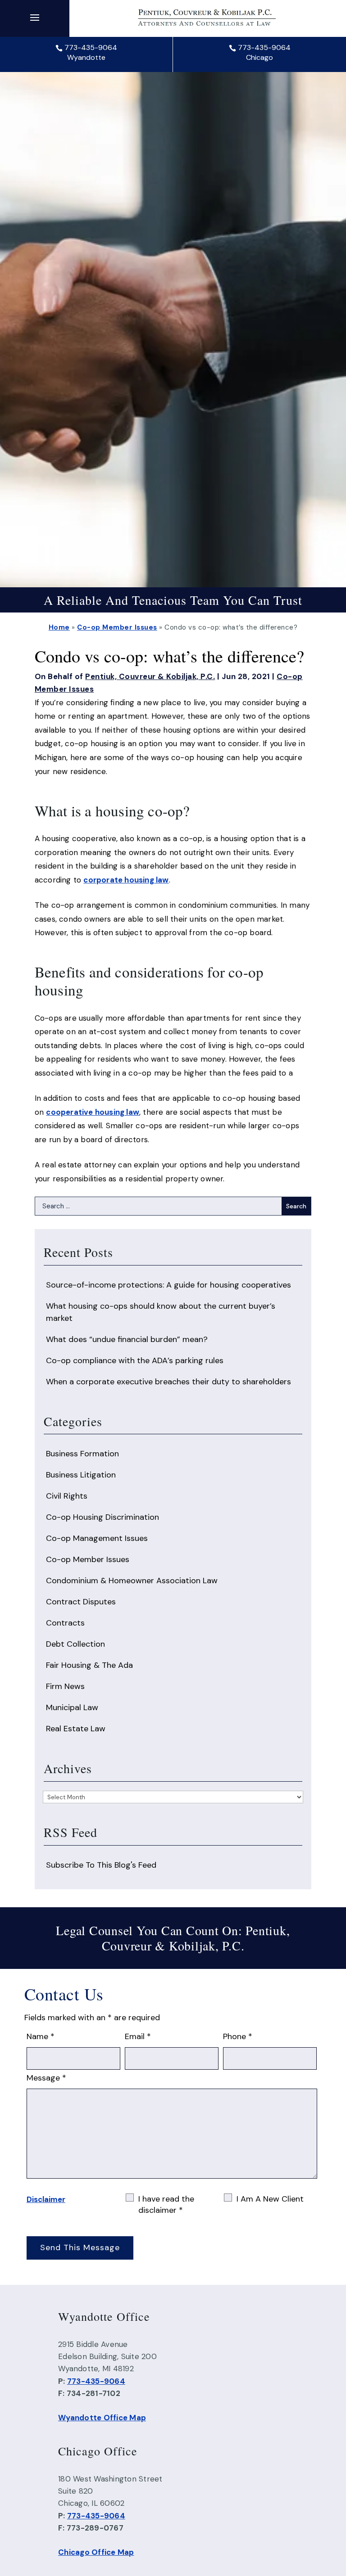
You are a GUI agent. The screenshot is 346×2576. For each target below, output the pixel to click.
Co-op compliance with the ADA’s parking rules (135, 1360)
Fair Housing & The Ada (89, 1665)
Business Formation (82, 1454)
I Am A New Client (270, 2199)
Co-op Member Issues (88, 1559)
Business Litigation (81, 1475)
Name (41, 2036)
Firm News (65, 1686)
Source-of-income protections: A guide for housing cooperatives (168, 1285)
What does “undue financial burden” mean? (127, 1339)
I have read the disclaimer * (166, 2204)
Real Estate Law (76, 1729)
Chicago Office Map (96, 2552)
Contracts (65, 1623)
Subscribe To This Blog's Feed (101, 1865)
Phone (238, 2036)
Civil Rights (67, 1496)
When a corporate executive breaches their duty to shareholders (168, 1382)
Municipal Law (72, 1707)
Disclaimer (46, 2199)
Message (46, 2078)
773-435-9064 (91, 47)
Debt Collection (75, 1644)
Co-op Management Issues (97, 1538)
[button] (35, 17)
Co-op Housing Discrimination (102, 1517)
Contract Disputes (81, 1602)
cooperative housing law (93, 1112)
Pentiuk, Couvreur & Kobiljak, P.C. (150, 676)
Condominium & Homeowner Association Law (132, 1581)
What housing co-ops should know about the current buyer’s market (161, 1312)
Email (138, 2036)
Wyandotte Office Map (102, 2418)
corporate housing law (126, 880)
